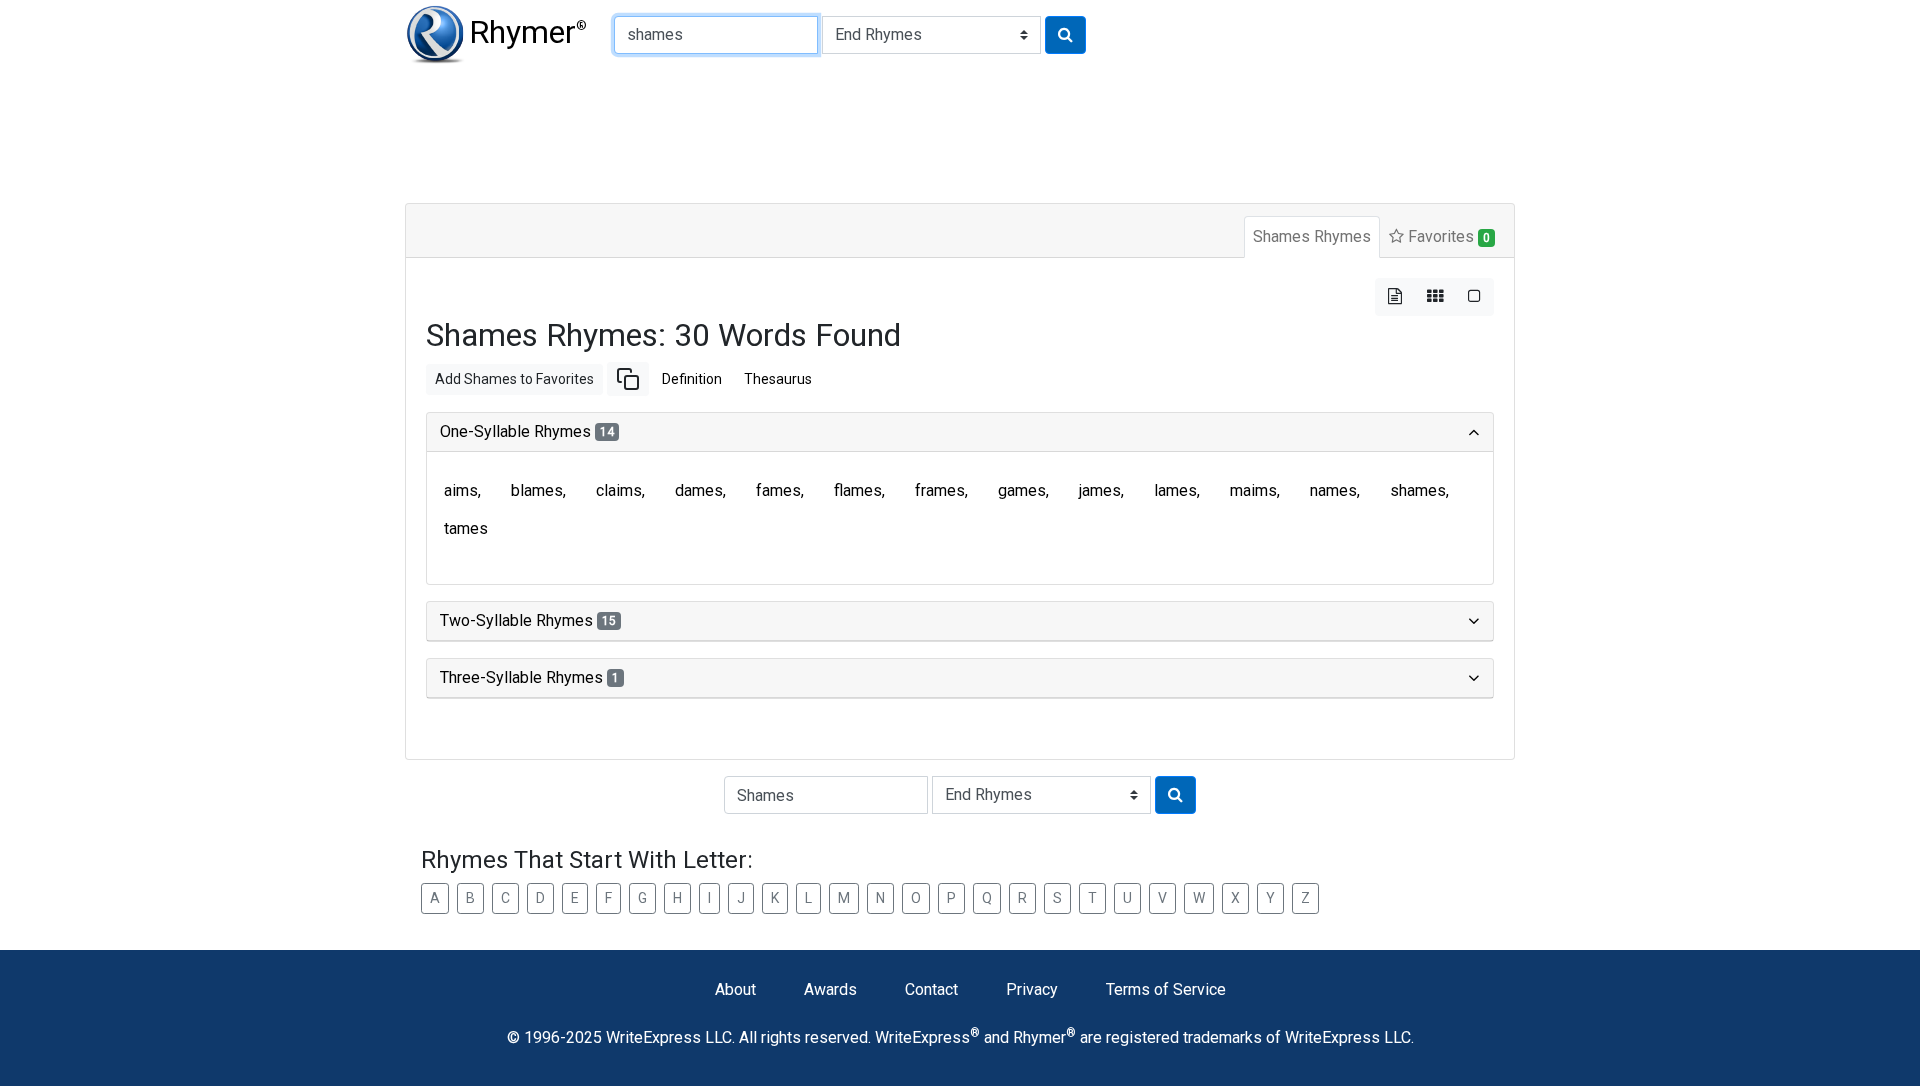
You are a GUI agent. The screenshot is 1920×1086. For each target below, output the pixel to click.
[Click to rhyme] (1065, 35)
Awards (830, 989)
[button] (628, 379)
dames (699, 490)
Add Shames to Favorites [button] (514, 379)
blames (537, 490)
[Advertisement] (890, 130)
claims (619, 490)
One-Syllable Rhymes (527, 431)
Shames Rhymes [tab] (1312, 236)
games (1022, 490)
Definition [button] (692, 379)
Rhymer (528, 32)
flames (858, 490)
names (1333, 490)
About (735, 989)
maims (1253, 490)
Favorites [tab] (1447, 236)
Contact (931, 989)
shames (1418, 490)
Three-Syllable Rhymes (529, 677)
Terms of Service (1166, 989)
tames (466, 528)
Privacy (1032, 989)
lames (1175, 490)
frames (940, 490)
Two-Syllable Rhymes (528, 620)
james (1100, 490)
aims (461, 490)
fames (778, 490)
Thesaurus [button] (778, 379)
